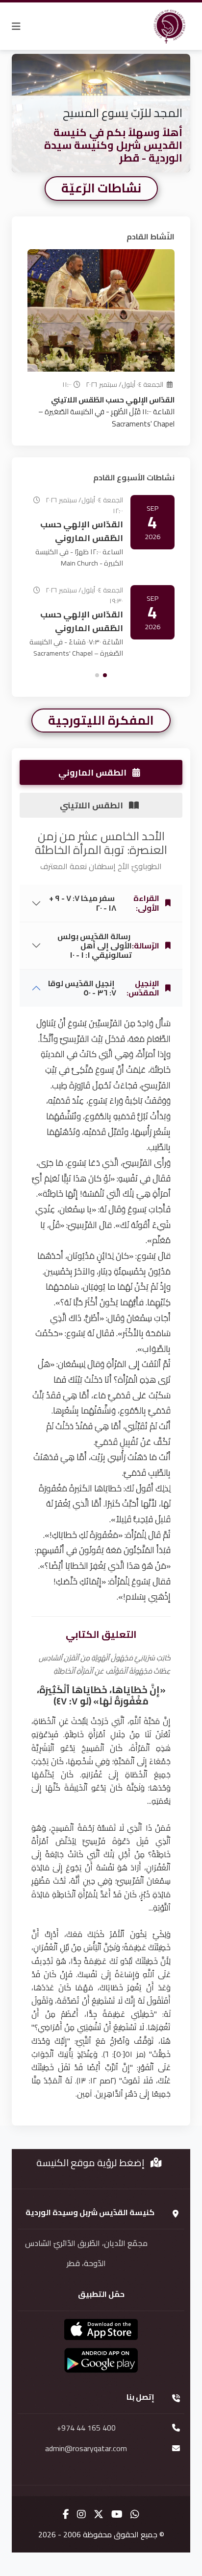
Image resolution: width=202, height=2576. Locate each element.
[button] (105, 675)
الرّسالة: (108, 945)
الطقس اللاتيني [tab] (92, 805)
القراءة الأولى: (104, 903)
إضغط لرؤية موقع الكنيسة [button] (91, 2162)
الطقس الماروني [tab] (93, 772)
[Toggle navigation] (16, 26)
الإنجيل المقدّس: (104, 988)
